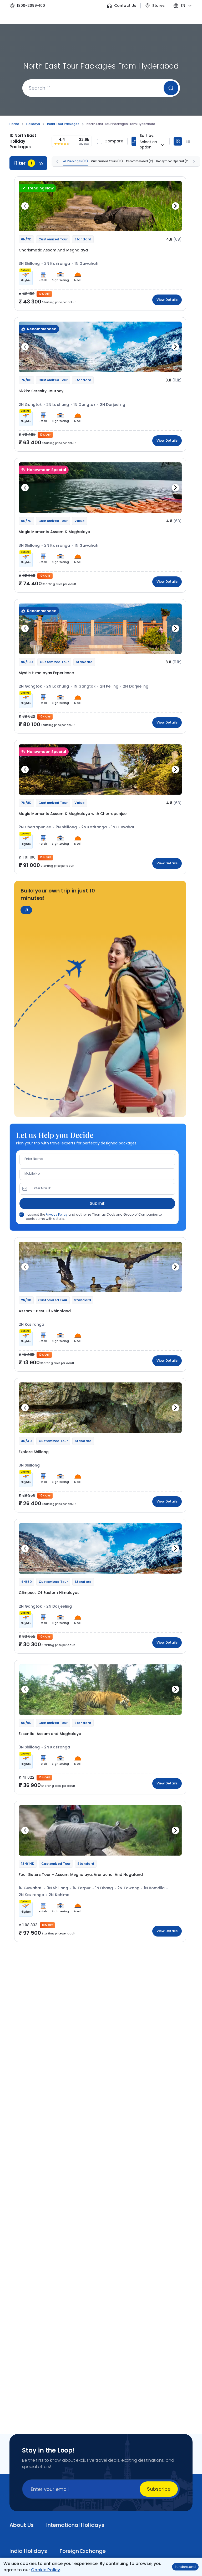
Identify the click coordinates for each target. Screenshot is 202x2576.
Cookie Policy (45, 2570)
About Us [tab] (22, 2525)
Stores (158, 6)
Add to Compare (164, 224)
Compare (114, 141)
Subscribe (159, 2489)
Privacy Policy (57, 1214)
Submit (97, 1203)
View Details (167, 300)
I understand (185, 2567)
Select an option (148, 145)
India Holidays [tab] (28, 2551)
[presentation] (25, 206)
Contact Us (125, 6)
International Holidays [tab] (75, 2525)
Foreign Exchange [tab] (83, 2551)
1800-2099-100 (31, 6)
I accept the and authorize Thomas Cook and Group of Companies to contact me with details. (94, 1217)
